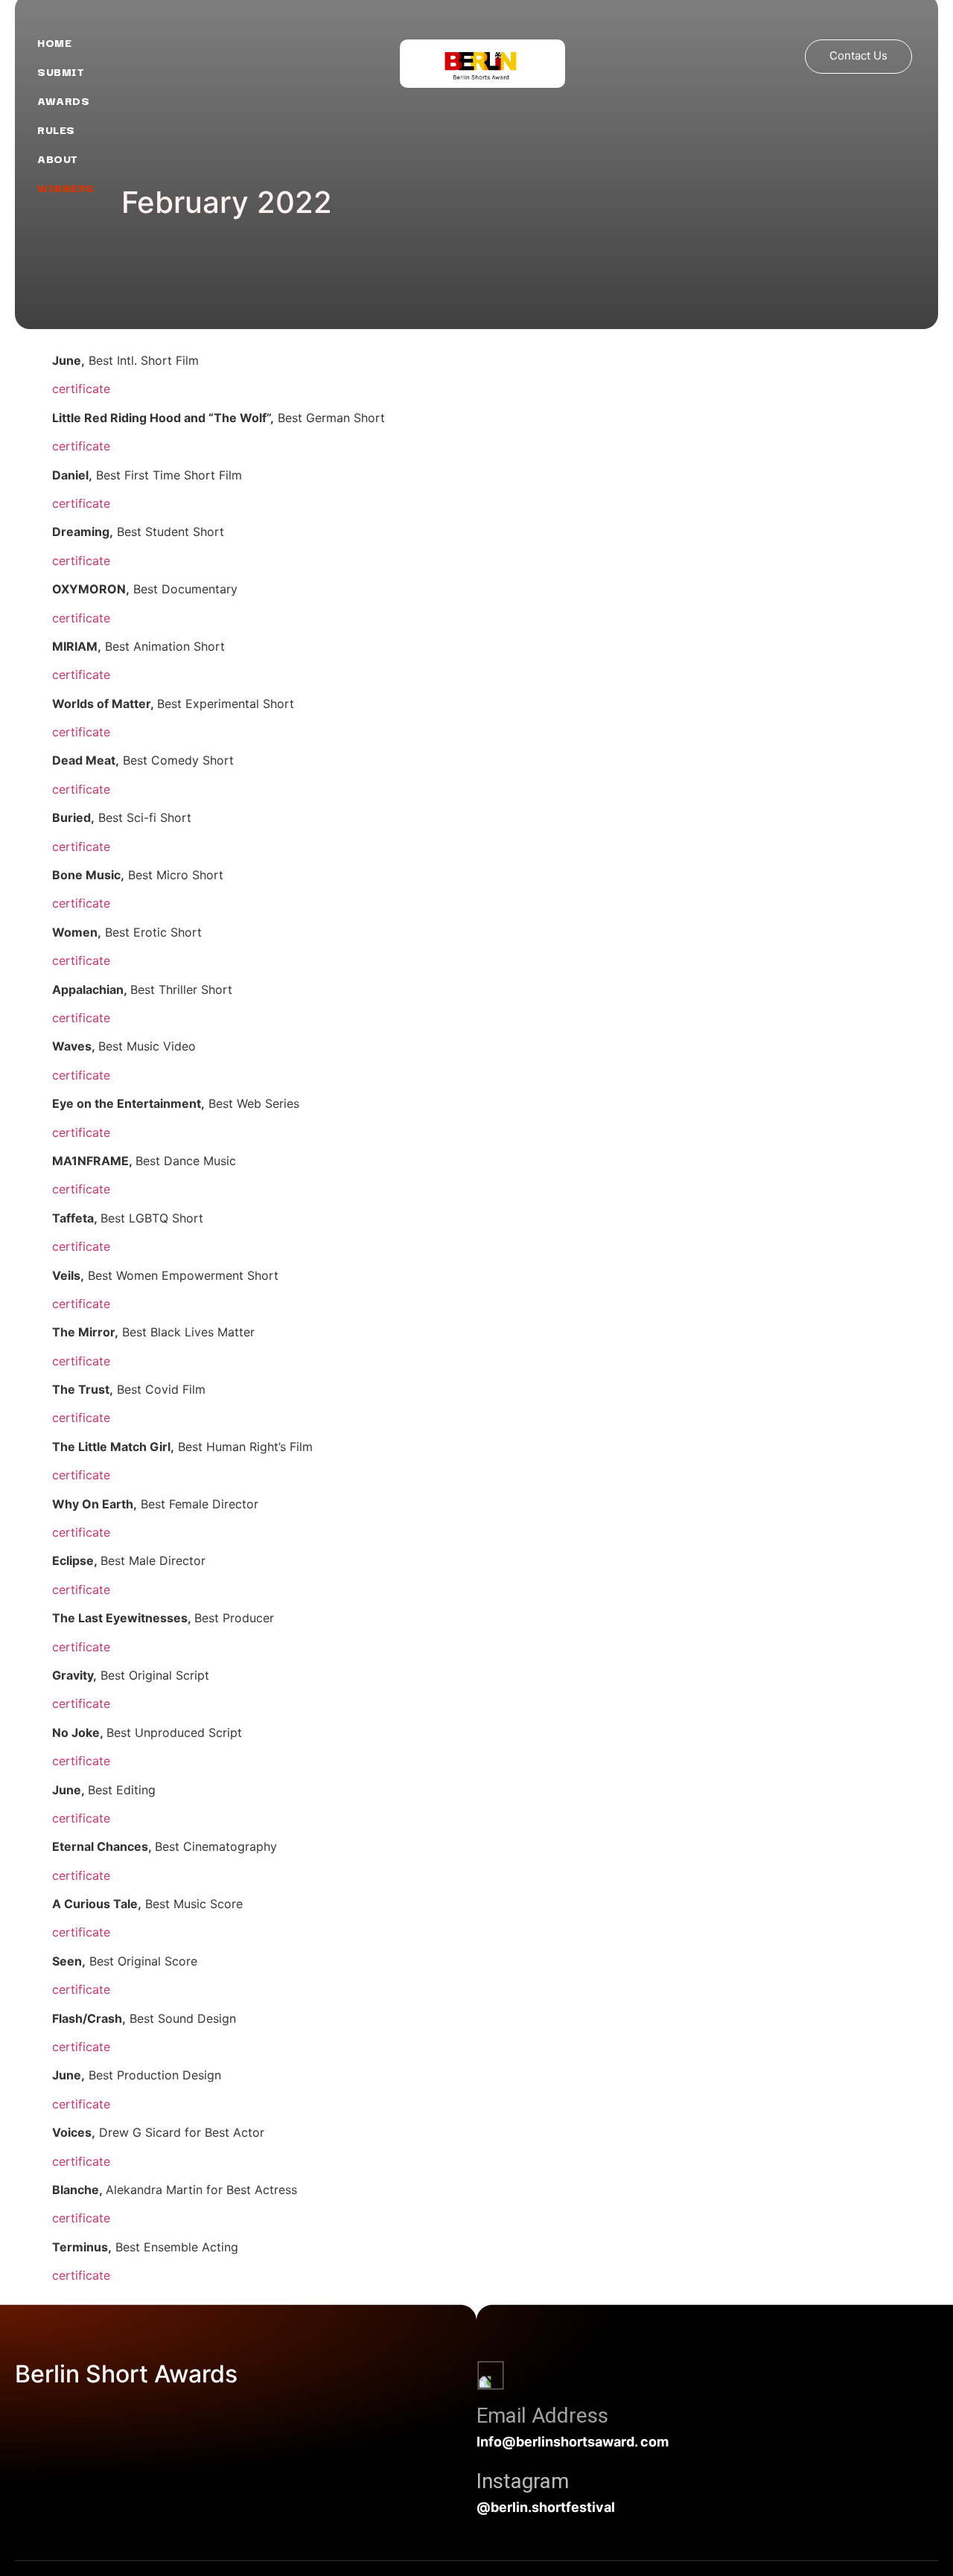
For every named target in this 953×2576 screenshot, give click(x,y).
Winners (66, 187)
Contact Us (858, 55)
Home (54, 42)
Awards (65, 100)
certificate (81, 389)
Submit (61, 71)
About (58, 158)
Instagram (523, 2481)
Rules (56, 129)
